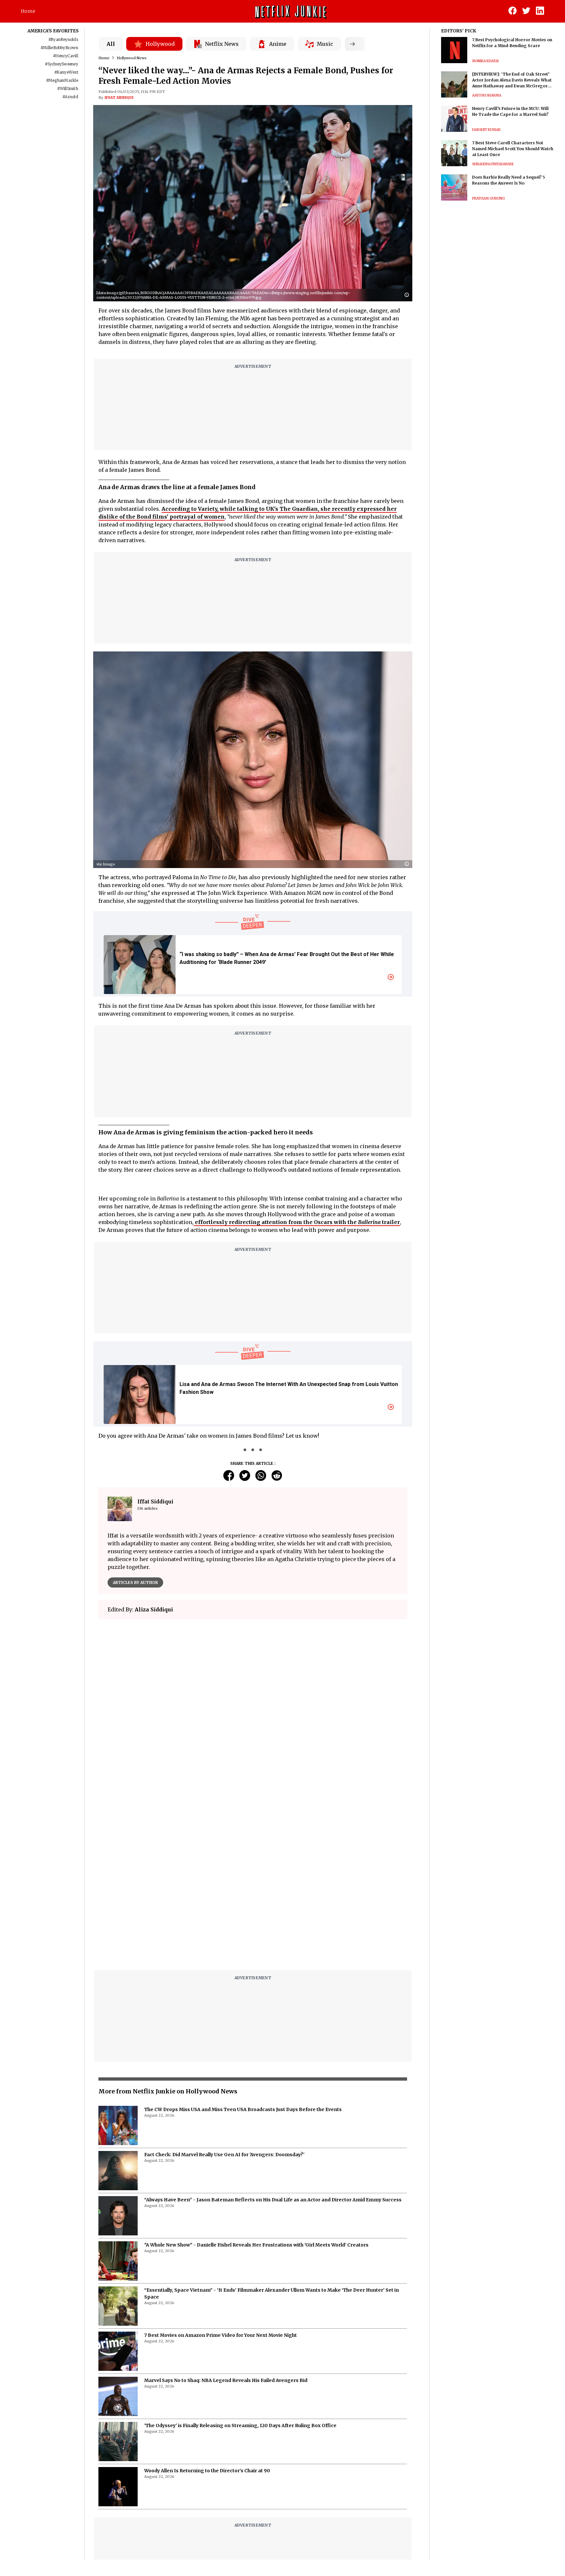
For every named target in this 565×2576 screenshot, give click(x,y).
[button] (408, 295)
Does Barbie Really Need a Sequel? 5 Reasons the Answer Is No (509, 180)
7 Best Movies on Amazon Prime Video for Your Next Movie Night (221, 2172)
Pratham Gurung (488, 198)
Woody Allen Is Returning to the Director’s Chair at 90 (207, 2307)
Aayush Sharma (487, 95)
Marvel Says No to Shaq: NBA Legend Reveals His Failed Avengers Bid (226, 2217)
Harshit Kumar (486, 130)
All (111, 44)
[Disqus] (253, 1718)
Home (28, 11)
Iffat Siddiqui (119, 98)
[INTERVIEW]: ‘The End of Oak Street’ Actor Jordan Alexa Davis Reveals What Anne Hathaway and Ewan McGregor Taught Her (512, 80)
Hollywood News (132, 58)
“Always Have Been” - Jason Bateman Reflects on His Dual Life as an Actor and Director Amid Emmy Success (273, 2036)
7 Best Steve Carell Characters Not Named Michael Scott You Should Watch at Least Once (513, 149)
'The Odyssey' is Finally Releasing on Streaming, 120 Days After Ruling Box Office (240, 2262)
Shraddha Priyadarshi (493, 164)
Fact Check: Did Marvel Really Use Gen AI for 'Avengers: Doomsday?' (224, 1991)
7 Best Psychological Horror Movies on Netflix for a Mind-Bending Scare (512, 43)
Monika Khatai (485, 61)
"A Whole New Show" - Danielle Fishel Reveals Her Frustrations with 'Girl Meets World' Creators (256, 2081)
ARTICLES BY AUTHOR (135, 1582)
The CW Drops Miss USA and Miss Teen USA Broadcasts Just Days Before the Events (243, 1946)
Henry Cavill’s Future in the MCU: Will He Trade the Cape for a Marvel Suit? (510, 111)
